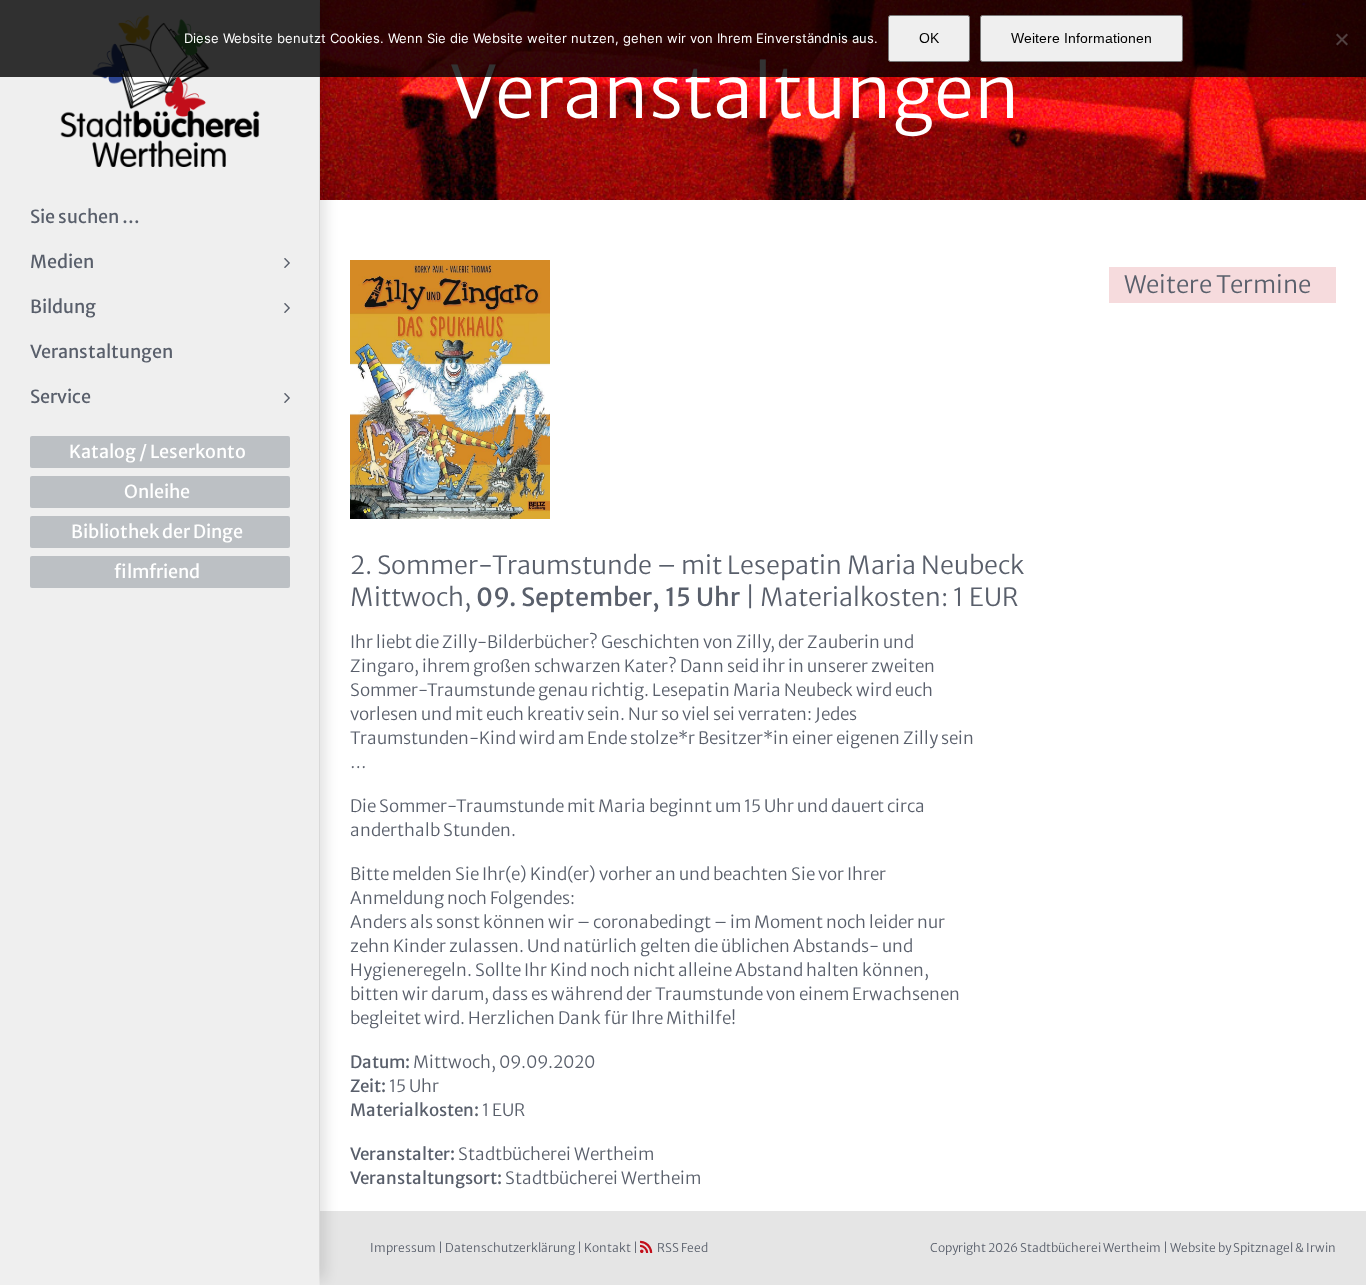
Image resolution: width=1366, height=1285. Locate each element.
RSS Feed (682, 1247)
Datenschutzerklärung (510, 1247)
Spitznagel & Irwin (1284, 1247)
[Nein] (1341, 39)
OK (929, 38)
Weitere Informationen (1081, 38)
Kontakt (607, 1247)
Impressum (403, 1247)
